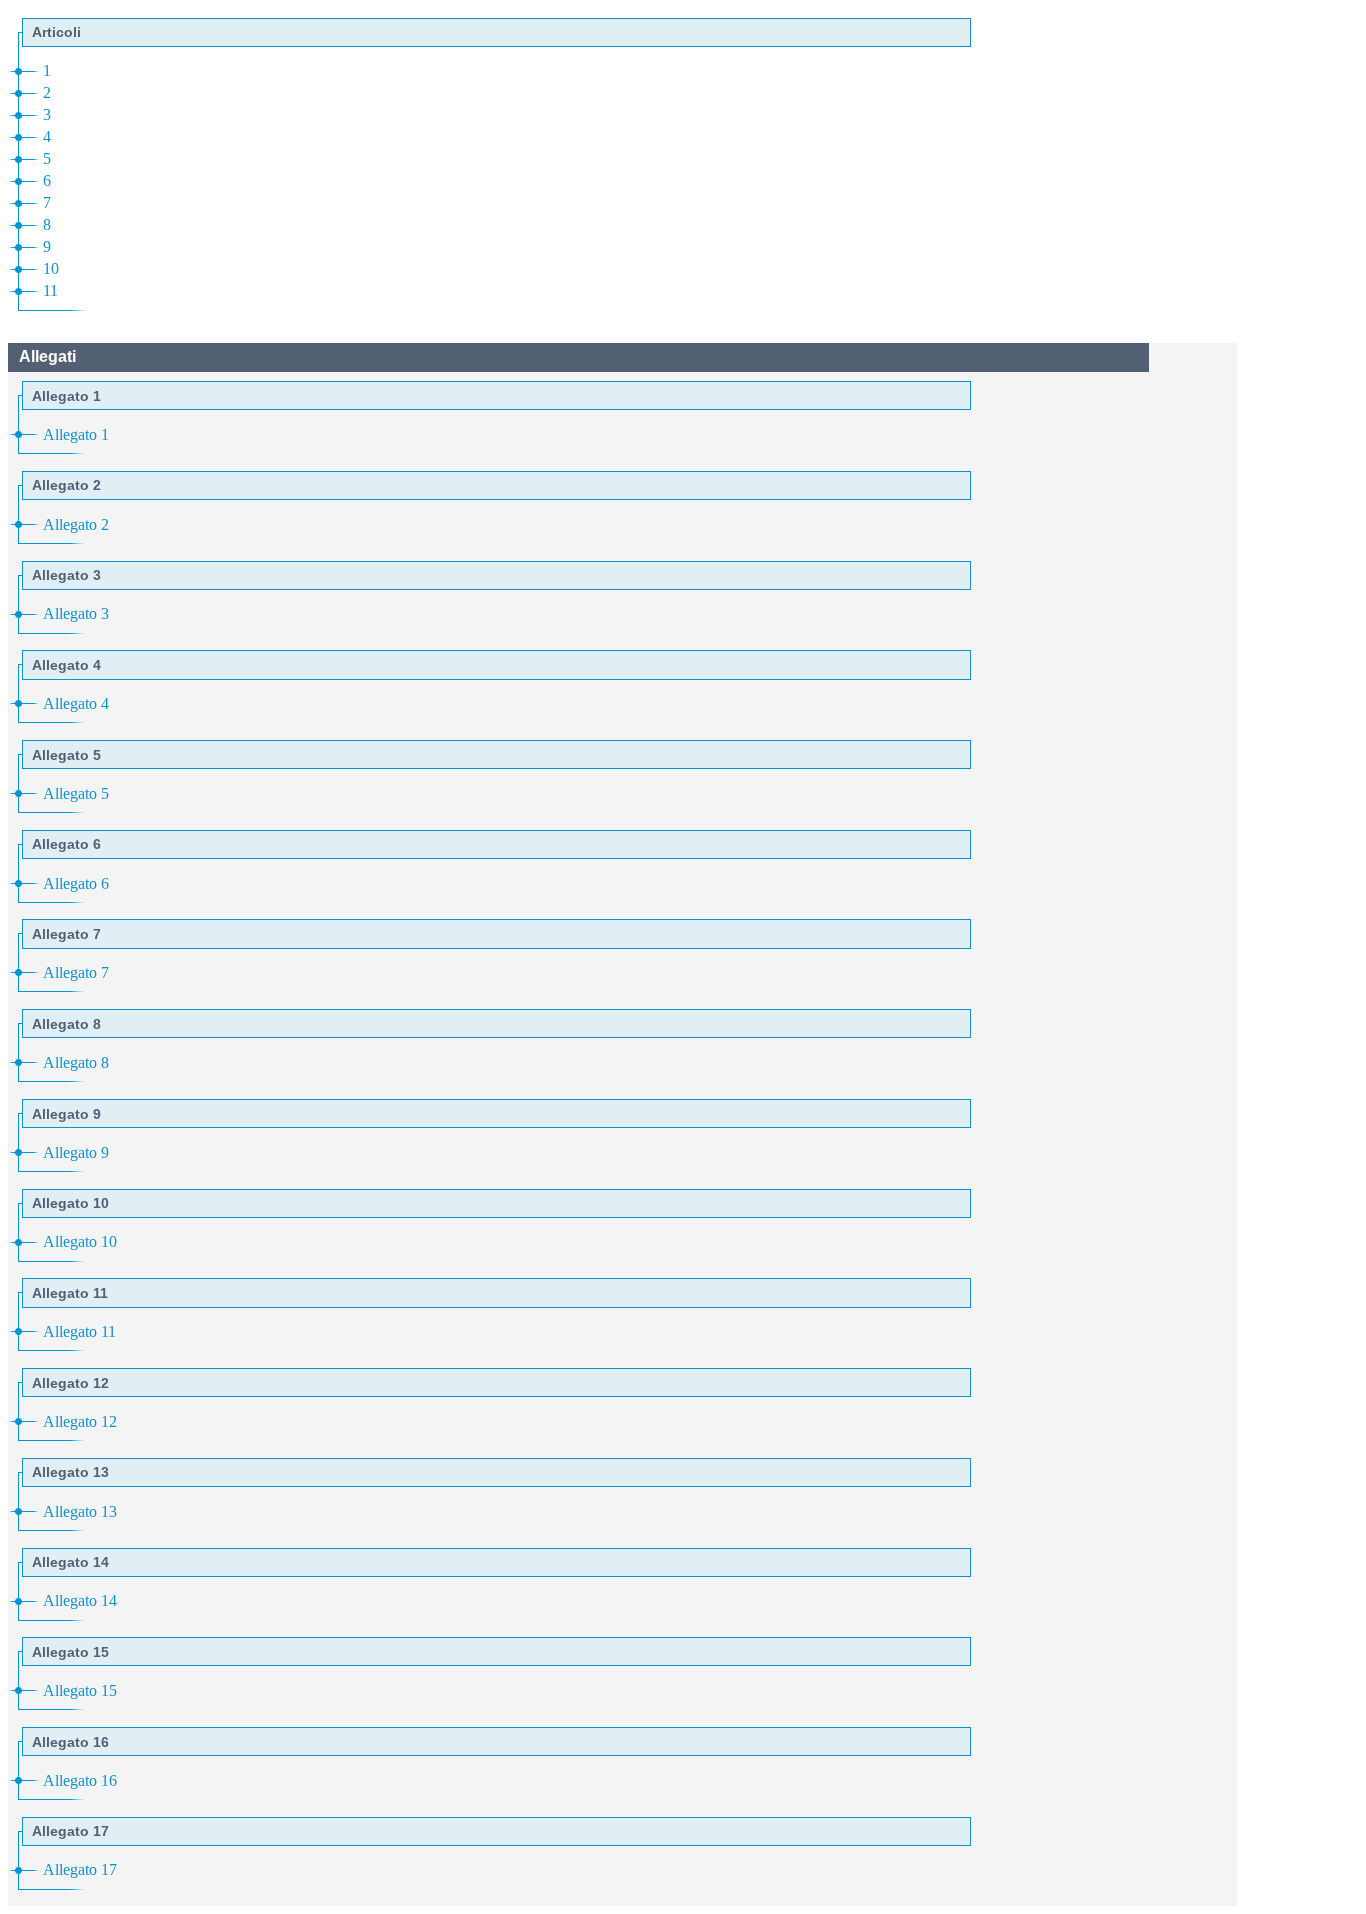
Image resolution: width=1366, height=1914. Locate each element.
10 (51, 268)
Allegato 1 (76, 434)
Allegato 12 (80, 1421)
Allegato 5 (76, 793)
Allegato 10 (80, 1241)
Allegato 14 (80, 1600)
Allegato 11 (79, 1331)
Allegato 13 (80, 1511)
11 (50, 290)
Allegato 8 (76, 1062)
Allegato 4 (76, 703)
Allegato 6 (76, 883)
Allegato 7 (76, 972)
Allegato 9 (76, 1152)
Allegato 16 (80, 1780)
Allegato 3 (76, 613)
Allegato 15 (80, 1690)
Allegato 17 (80, 1869)
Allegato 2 (76, 524)
